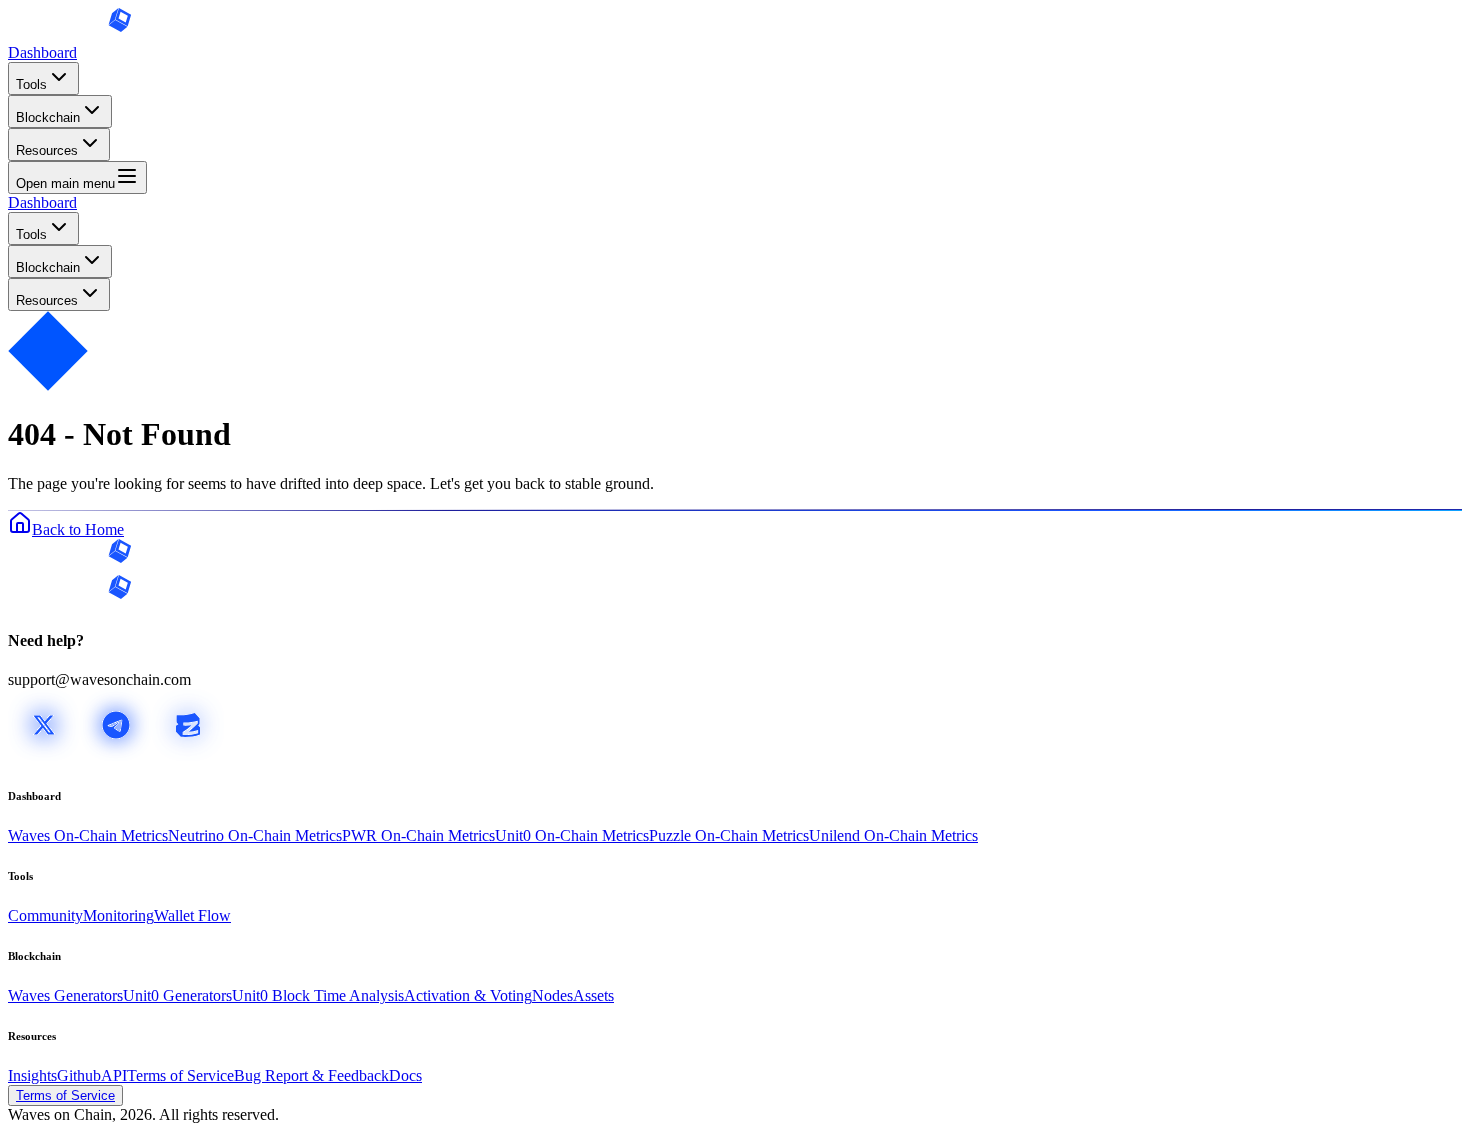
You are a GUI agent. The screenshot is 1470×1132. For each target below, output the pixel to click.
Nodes (552, 995)
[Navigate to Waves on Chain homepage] (70, 34)
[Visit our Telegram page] (116, 755)
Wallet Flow (192, 915)
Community (45, 915)
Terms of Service (180, 1075)
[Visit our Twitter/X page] (44, 755)
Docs (405, 1075)
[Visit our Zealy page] (188, 755)
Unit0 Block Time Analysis (318, 995)
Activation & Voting (468, 995)
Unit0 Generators (177, 995)
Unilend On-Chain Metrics (893, 835)
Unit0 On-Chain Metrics (572, 835)
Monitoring (118, 915)
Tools (31, 84)
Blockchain (48, 117)
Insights (32, 1075)
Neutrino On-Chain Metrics (255, 835)
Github (79, 1075)
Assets (593, 995)
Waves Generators (65, 995)
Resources (47, 150)
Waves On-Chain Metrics (88, 835)
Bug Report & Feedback (311, 1075)
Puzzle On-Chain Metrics (729, 835)
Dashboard (42, 52)
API (114, 1075)
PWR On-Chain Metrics (418, 835)
